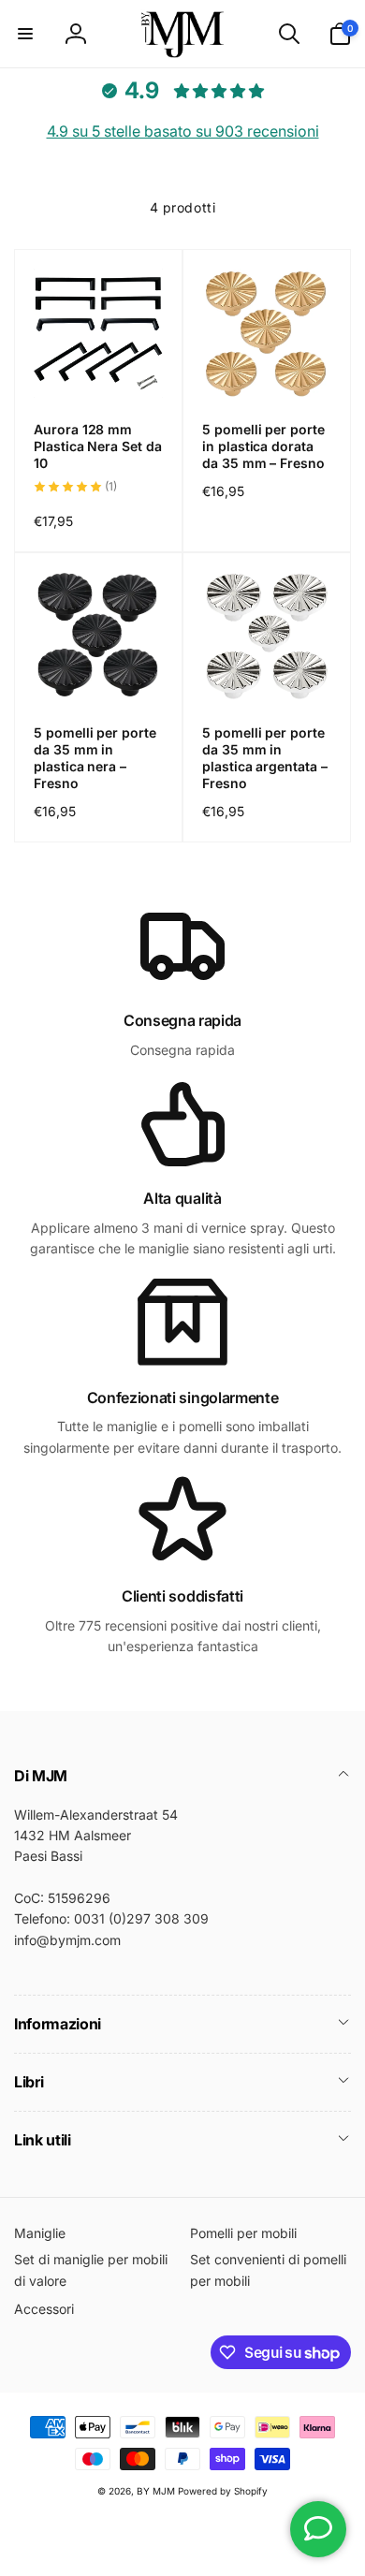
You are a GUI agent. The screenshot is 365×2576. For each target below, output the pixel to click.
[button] (25, 34)
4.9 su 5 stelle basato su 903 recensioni (183, 131)
